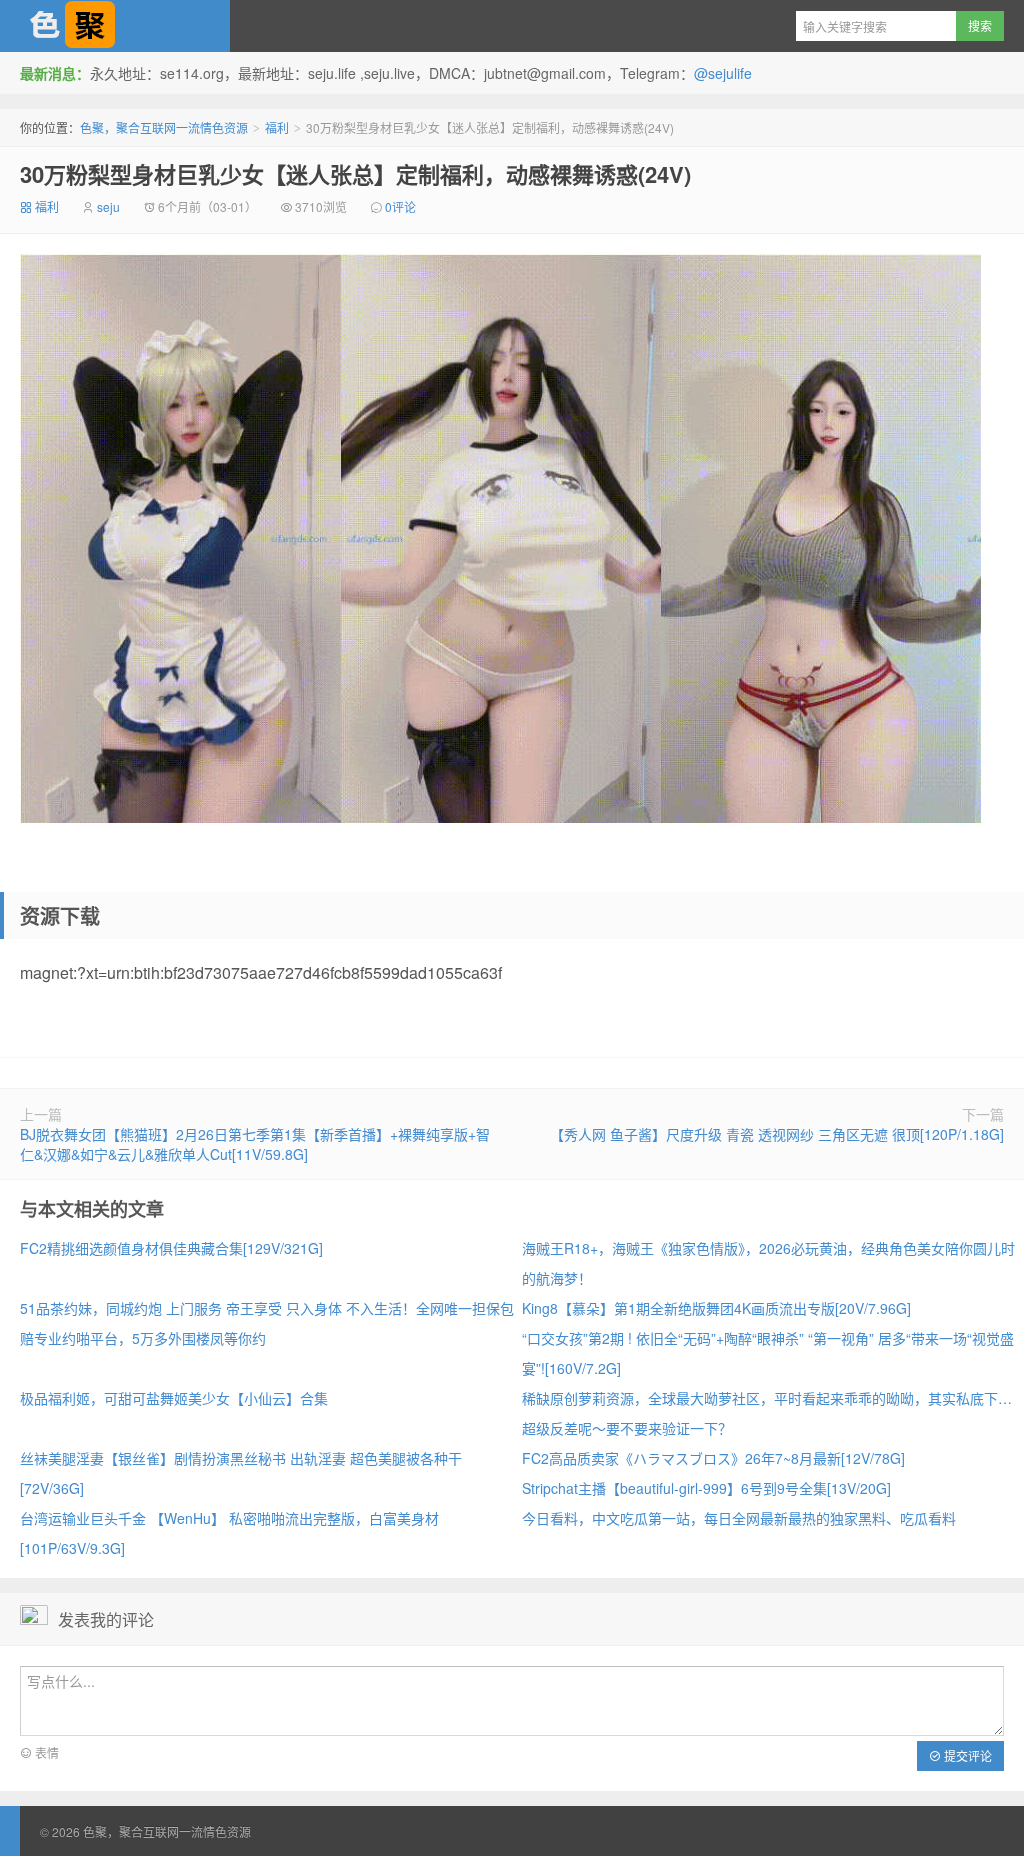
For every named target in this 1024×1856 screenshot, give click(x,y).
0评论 (400, 206)
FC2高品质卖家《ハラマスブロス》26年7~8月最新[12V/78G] (713, 1458)
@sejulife (723, 73)
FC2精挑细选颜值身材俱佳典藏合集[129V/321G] (171, 1248)
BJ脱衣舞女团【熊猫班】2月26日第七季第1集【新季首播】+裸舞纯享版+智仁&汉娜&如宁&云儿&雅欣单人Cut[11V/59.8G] (255, 1144)
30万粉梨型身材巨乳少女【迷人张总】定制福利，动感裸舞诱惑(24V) (355, 174)
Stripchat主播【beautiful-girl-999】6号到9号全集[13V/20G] (706, 1488)
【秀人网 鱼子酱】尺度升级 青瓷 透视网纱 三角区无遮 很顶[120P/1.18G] (777, 1134)
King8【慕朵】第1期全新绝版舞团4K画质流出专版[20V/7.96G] (716, 1308)
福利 (277, 127)
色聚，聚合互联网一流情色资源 (115, 26)
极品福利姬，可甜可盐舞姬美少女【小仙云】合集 (174, 1398)
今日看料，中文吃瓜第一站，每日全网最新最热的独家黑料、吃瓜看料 (739, 1518)
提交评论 (966, 1755)
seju (108, 206)
